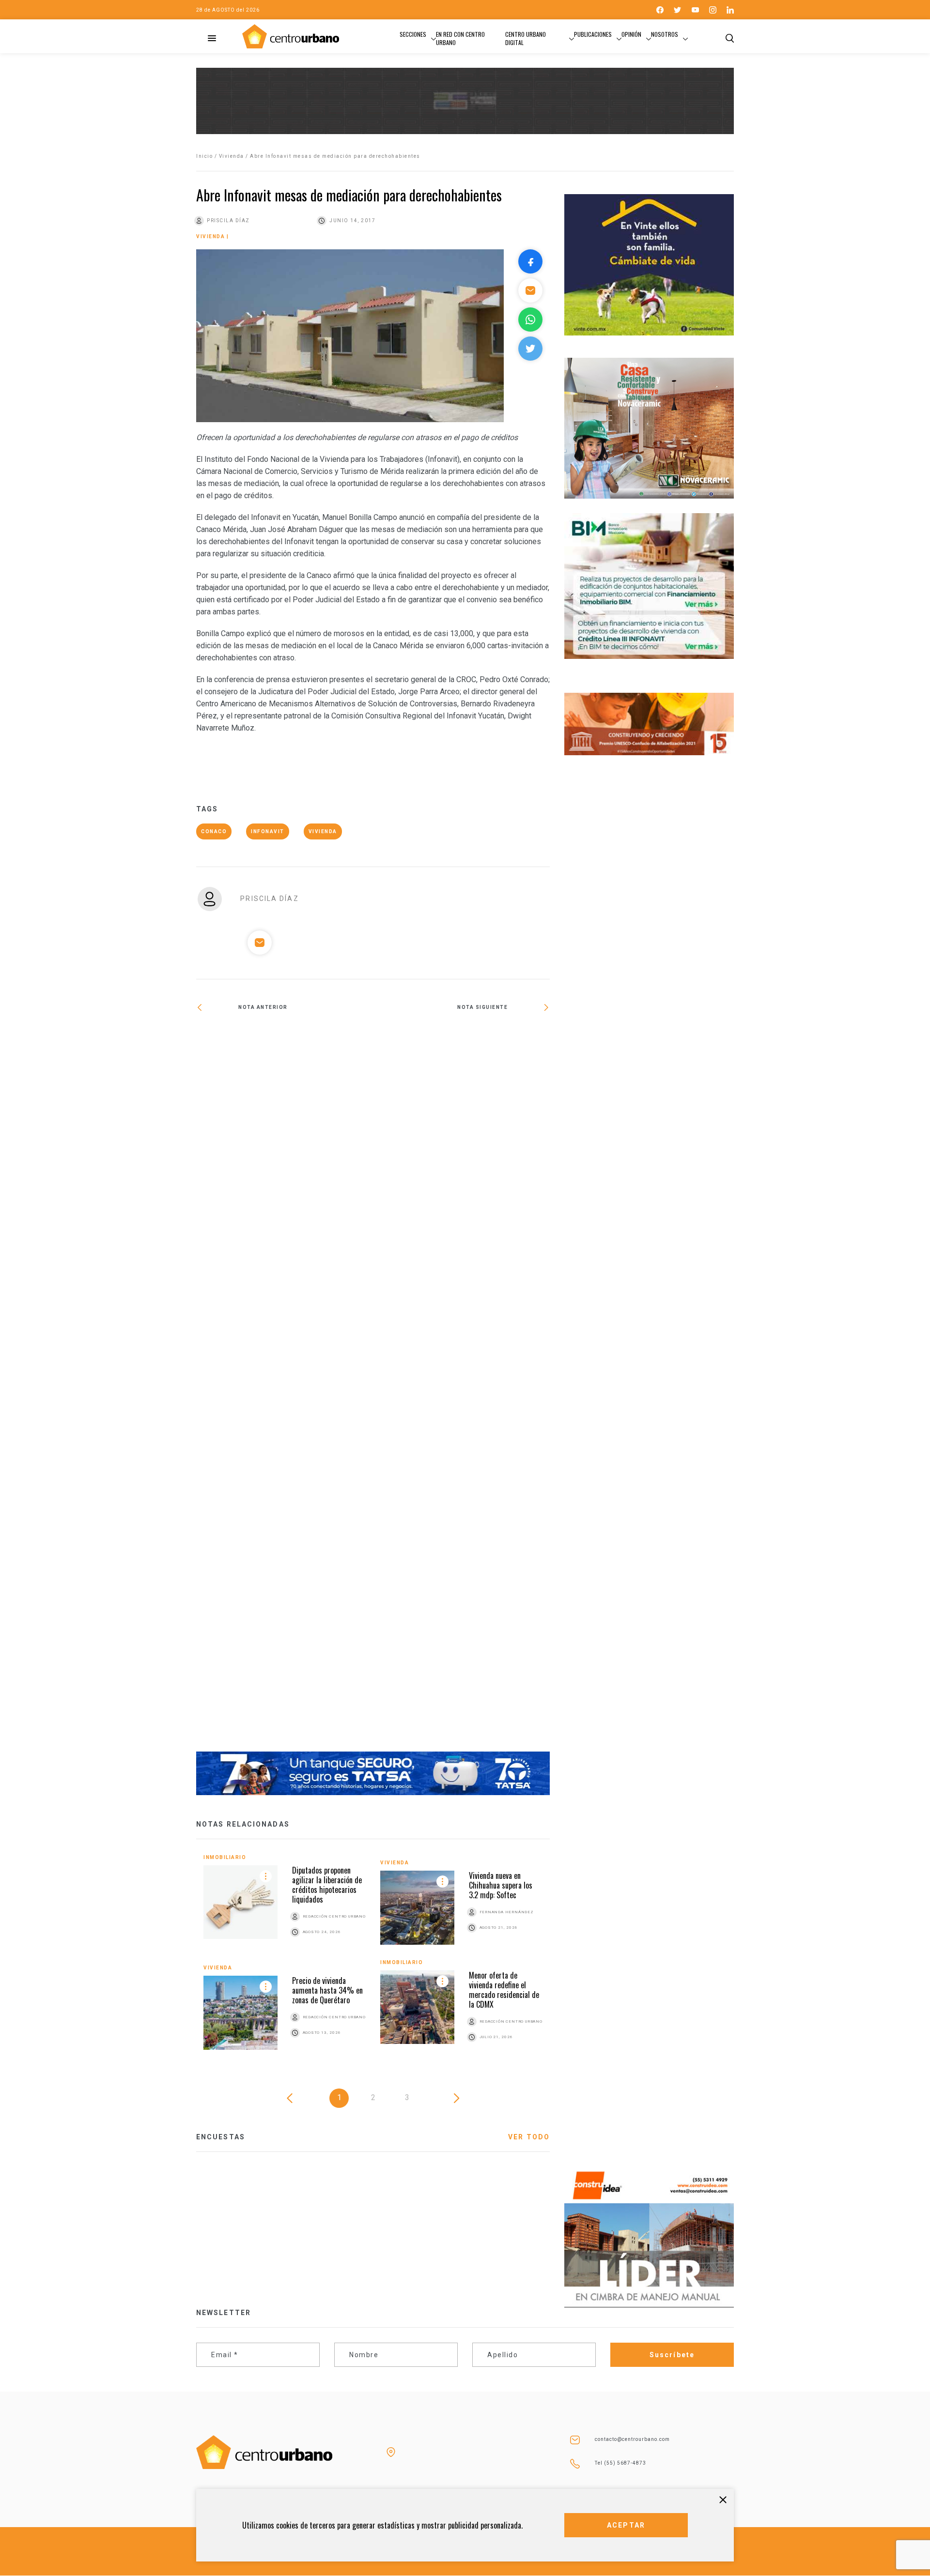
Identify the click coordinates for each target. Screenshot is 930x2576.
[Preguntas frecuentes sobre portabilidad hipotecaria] (285, 1388)
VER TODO (529, 2137)
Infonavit (268, 831)
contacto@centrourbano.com (632, 2439)
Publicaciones (593, 34)
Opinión (631, 34)
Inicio (204, 156)
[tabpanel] (373, 1959)
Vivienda (232, 156)
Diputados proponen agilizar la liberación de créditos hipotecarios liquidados (327, 1885)
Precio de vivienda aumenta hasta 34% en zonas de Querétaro (327, 1990)
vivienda (323, 831)
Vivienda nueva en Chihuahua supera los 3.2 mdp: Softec (501, 1885)
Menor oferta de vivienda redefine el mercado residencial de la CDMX (504, 1990)
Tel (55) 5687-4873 (620, 2463)
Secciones (413, 34)
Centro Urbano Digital (526, 38)
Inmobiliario (225, 1857)
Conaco (214, 831)
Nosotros (665, 34)
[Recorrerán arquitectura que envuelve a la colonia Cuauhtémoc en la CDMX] (461, 1039)
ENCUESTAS (221, 2137)
